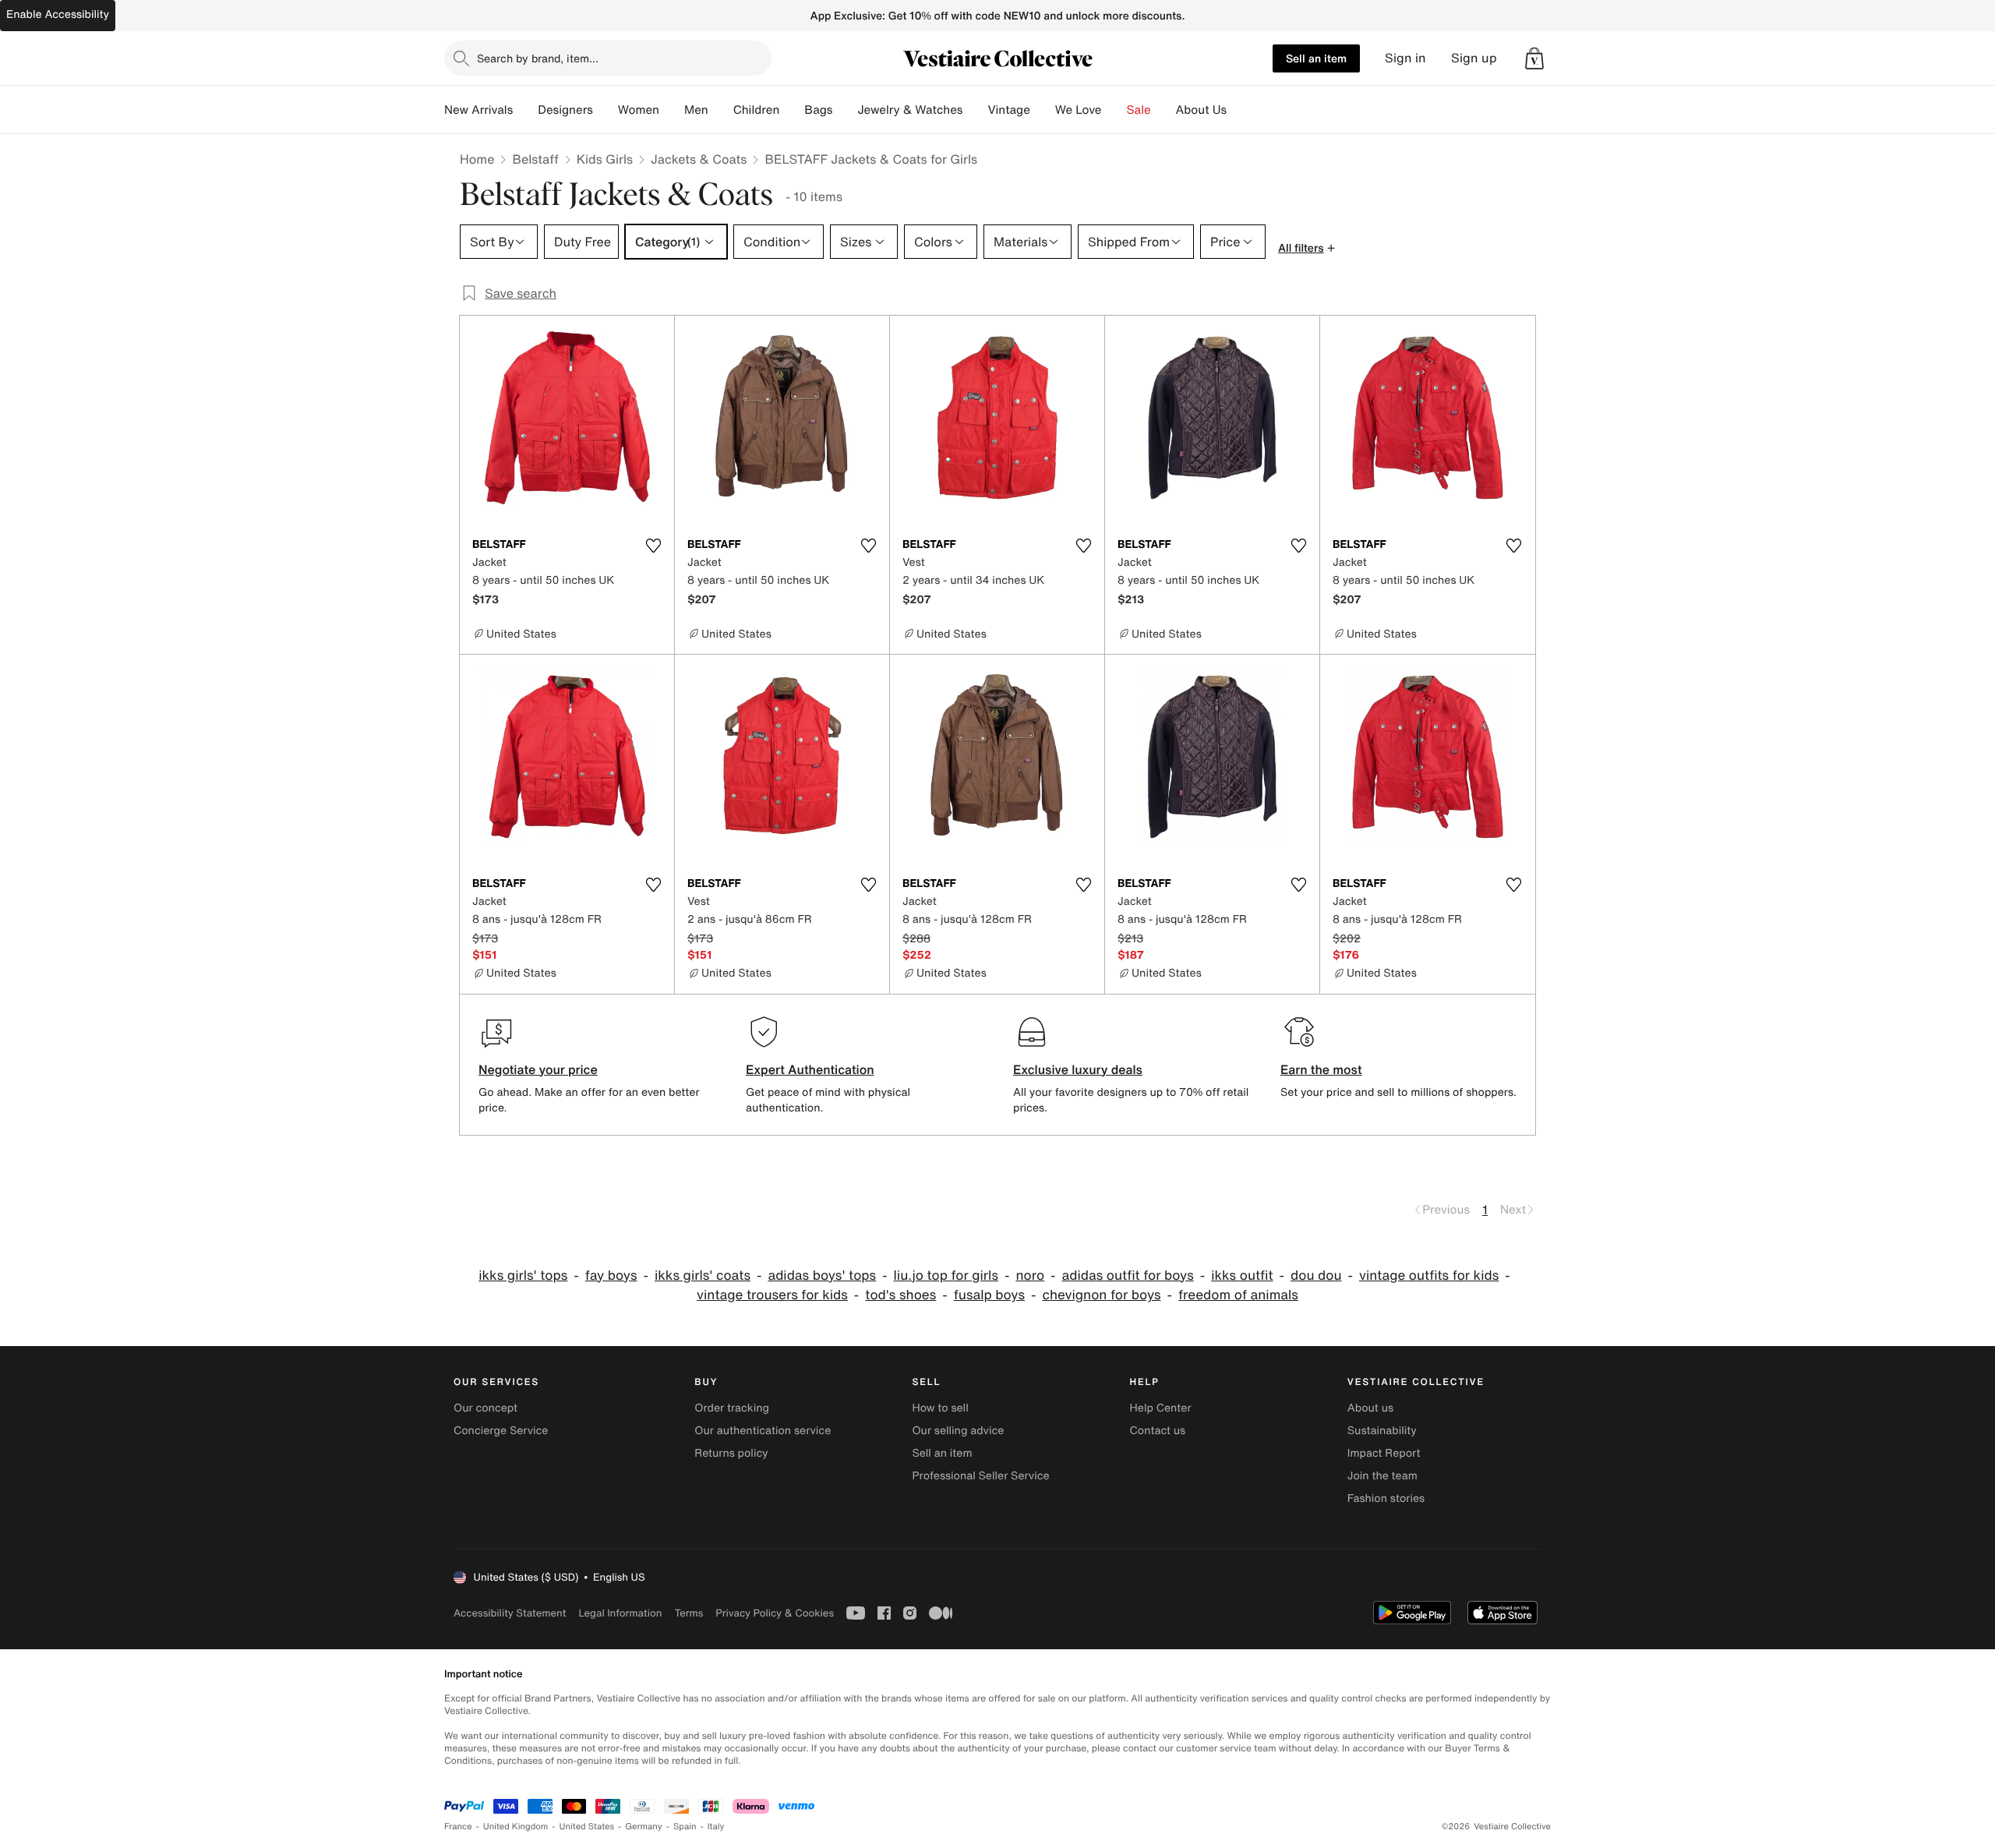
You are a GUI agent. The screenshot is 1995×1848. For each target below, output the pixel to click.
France (458, 1827)
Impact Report (1384, 1453)
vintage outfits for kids (1429, 1276)
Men (696, 110)
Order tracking (732, 1408)
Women (639, 110)
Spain (685, 1827)
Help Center (1161, 1408)
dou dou (1316, 1276)
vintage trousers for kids (772, 1295)
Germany (644, 1827)
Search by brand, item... (538, 58)
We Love (1079, 110)
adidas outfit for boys (1128, 1276)
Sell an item (1316, 58)
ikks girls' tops (523, 1276)
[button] (1534, 58)
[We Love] (1114, 110)
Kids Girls (605, 159)
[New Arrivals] (525, 110)
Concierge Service (501, 1431)
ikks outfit (1242, 1276)
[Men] (721, 110)
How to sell (940, 1408)
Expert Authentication (810, 1069)
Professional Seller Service (980, 1476)
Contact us (1158, 1431)
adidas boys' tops (822, 1276)
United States (587, 1827)
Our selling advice (958, 1431)
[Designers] (606, 110)
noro (1030, 1276)
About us (1370, 1408)
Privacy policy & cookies (775, 1613)
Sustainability (1382, 1431)
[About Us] (1239, 110)
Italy (716, 1827)
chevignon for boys (1101, 1295)
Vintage (1008, 110)
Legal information (620, 1613)
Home (477, 159)
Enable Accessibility (58, 14)
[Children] (792, 110)
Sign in (1405, 58)
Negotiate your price (538, 1069)
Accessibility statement (510, 1613)
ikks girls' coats (703, 1276)
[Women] (672, 110)
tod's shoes (900, 1295)
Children (757, 110)
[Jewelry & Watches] (975, 110)
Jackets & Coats (699, 159)
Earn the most (1321, 1069)
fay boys (611, 1276)
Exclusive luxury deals (1078, 1069)
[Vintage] (1043, 110)
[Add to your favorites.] (653, 546)
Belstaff (535, 159)
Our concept (486, 1408)
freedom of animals (1238, 1295)
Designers (565, 110)
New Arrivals (478, 110)
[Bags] (845, 110)
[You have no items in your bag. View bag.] (1534, 58)
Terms (689, 1613)
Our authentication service (763, 1431)
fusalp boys (989, 1295)
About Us (1201, 110)
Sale (1139, 110)
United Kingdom (516, 1827)
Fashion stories (1386, 1498)
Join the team (1382, 1476)
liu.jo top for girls (946, 1276)
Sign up (1474, 58)
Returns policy (731, 1453)
